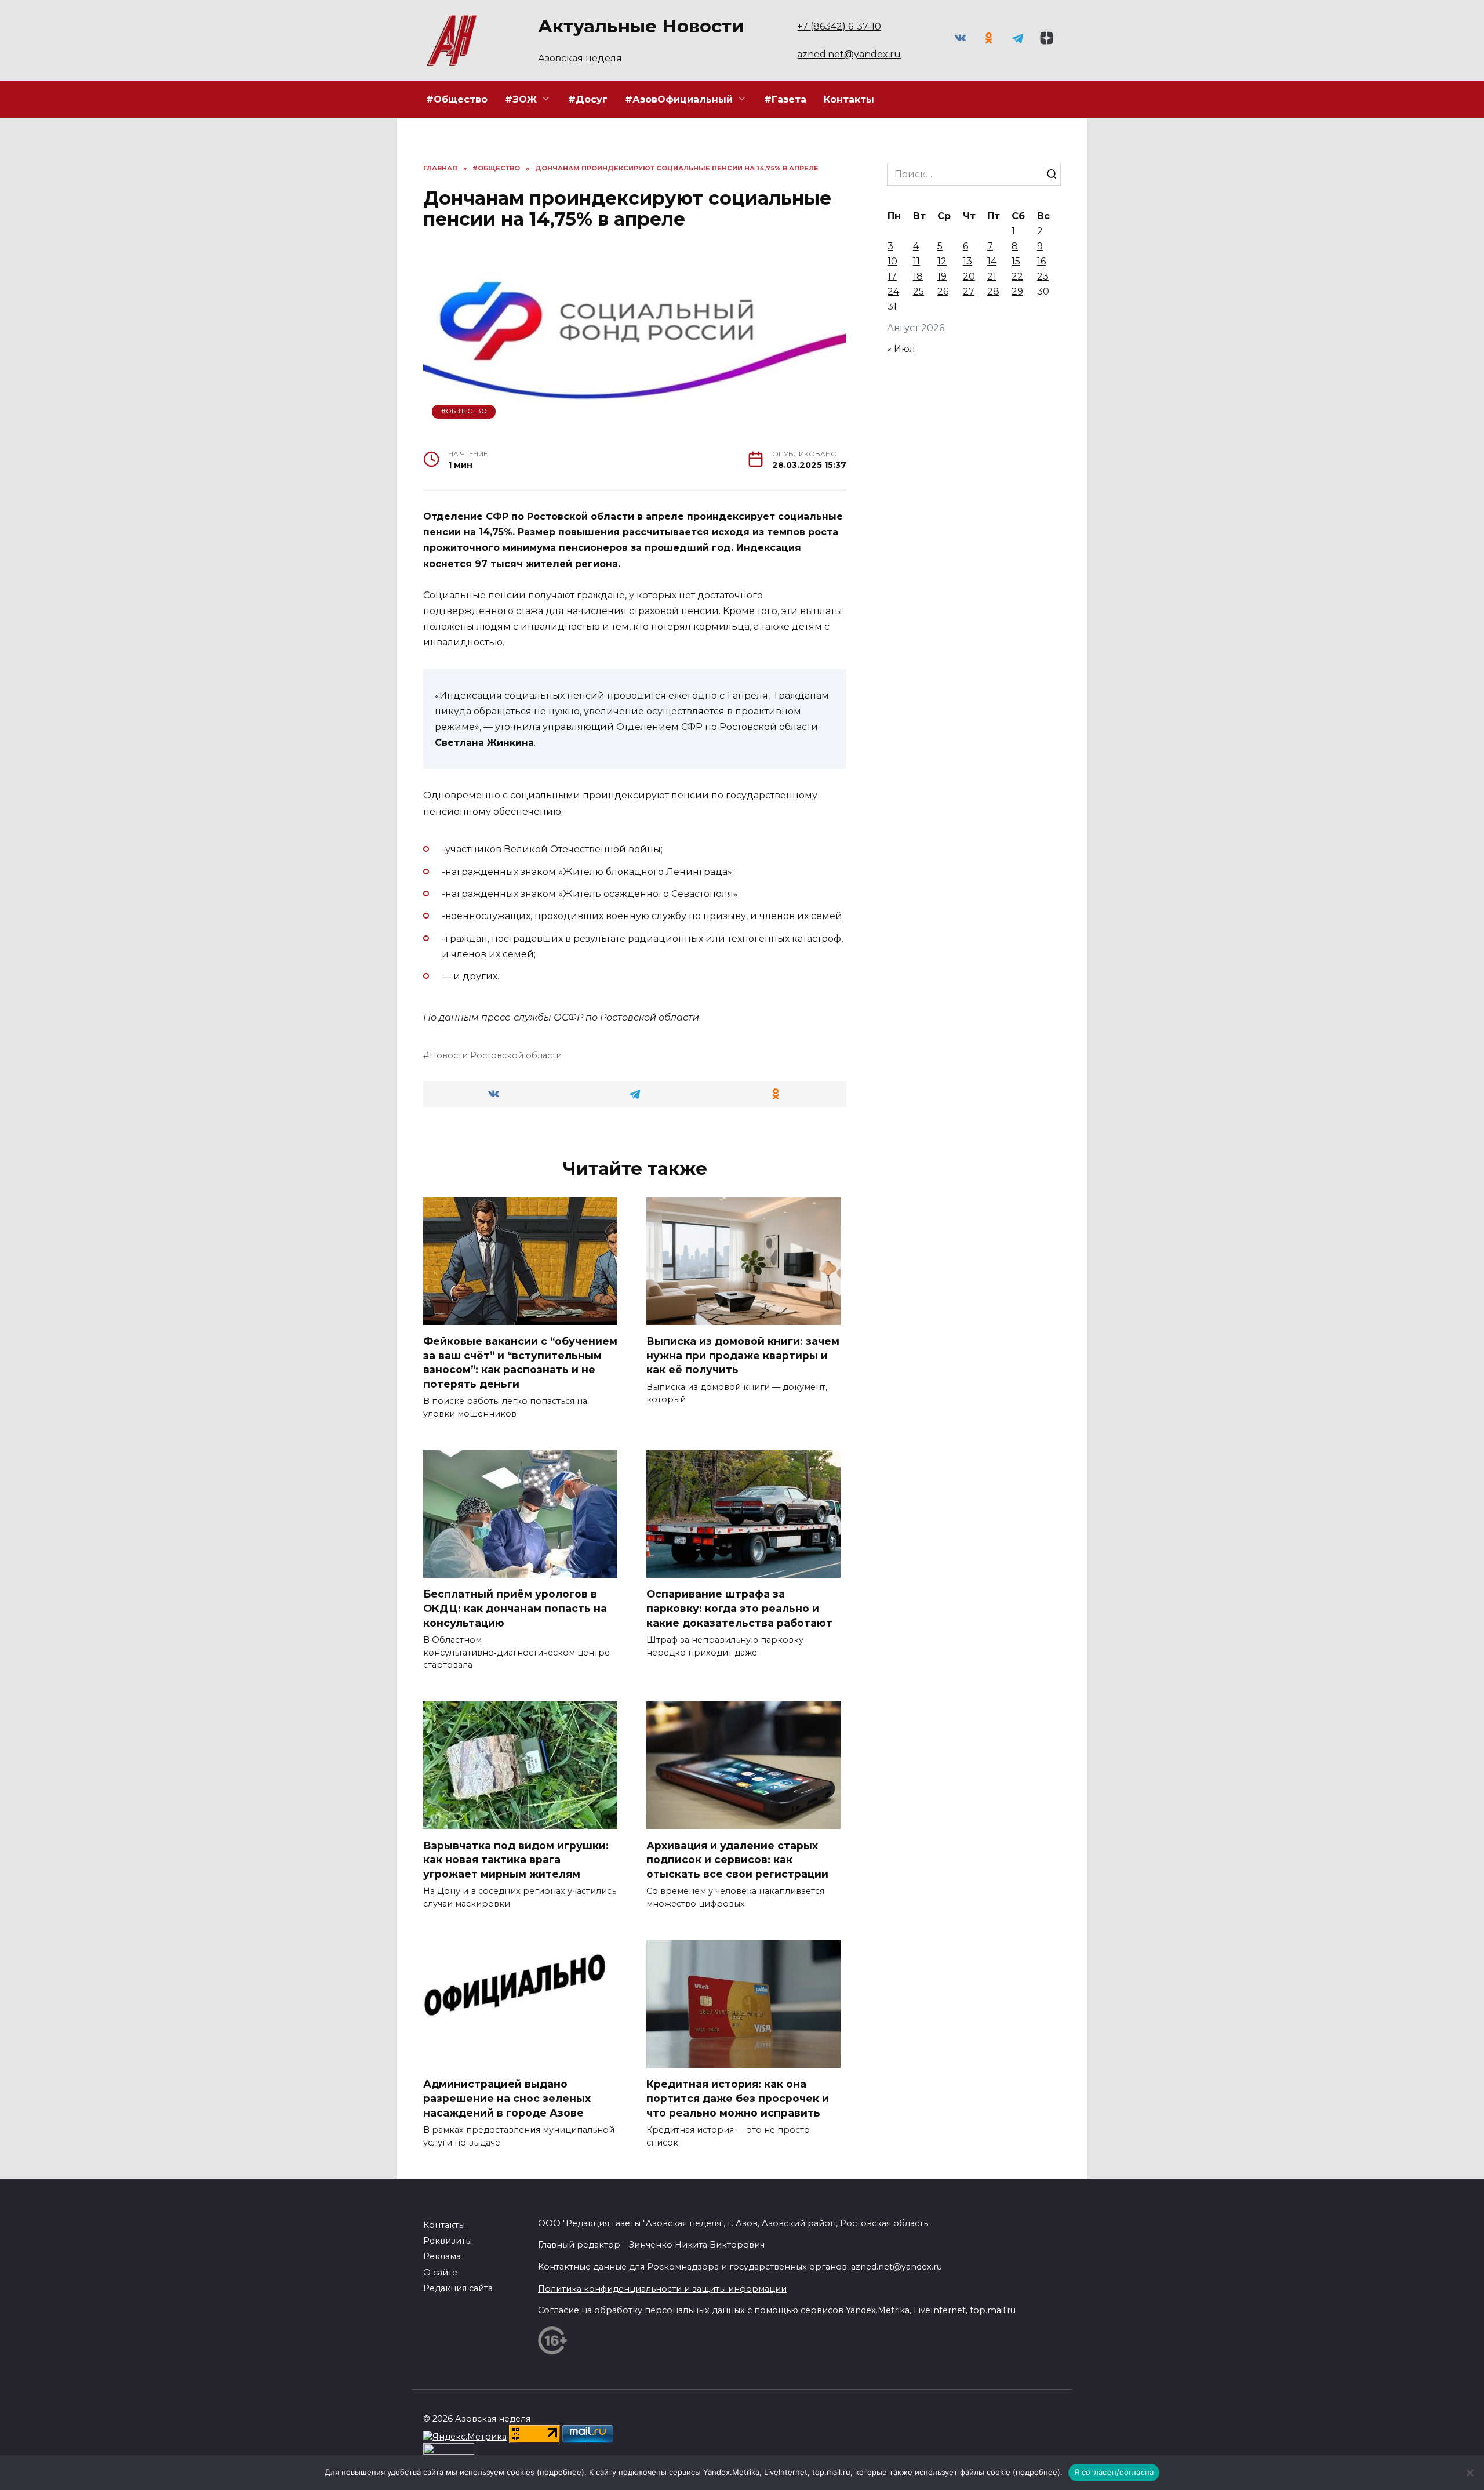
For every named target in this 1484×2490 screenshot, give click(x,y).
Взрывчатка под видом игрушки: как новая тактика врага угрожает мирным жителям (516, 1859)
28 (993, 291)
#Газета (785, 99)
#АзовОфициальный (679, 99)
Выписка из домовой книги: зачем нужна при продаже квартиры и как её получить (743, 1355)
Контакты (849, 99)
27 (969, 291)
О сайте (440, 2273)
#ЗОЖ (521, 99)
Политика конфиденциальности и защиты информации (662, 2289)
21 (992, 276)
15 (1016, 261)
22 (1017, 276)
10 (892, 261)
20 (969, 276)
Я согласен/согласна (1114, 2472)
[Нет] (1470, 2473)
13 (967, 261)
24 (893, 291)
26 (943, 291)
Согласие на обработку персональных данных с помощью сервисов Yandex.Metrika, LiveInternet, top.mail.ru (777, 2310)
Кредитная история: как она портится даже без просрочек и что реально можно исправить (738, 2098)
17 (892, 276)
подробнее (561, 2472)
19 (942, 276)
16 (1041, 261)
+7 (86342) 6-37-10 (839, 26)
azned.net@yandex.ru (849, 54)
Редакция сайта (458, 2288)
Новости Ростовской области (496, 1055)
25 (919, 291)
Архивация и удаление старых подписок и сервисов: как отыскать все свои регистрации (737, 1859)
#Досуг (588, 99)
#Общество (457, 99)
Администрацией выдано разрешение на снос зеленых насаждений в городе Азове (507, 2098)
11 (916, 261)
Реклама (442, 2256)
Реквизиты (448, 2241)
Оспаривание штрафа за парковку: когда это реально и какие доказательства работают (739, 1608)
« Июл (901, 349)
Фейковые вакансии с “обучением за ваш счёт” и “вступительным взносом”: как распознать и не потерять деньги (520, 1362)
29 (1017, 291)
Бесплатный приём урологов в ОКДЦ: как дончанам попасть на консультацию (515, 1608)
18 (918, 276)
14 (992, 261)
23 (1043, 276)
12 (942, 261)
